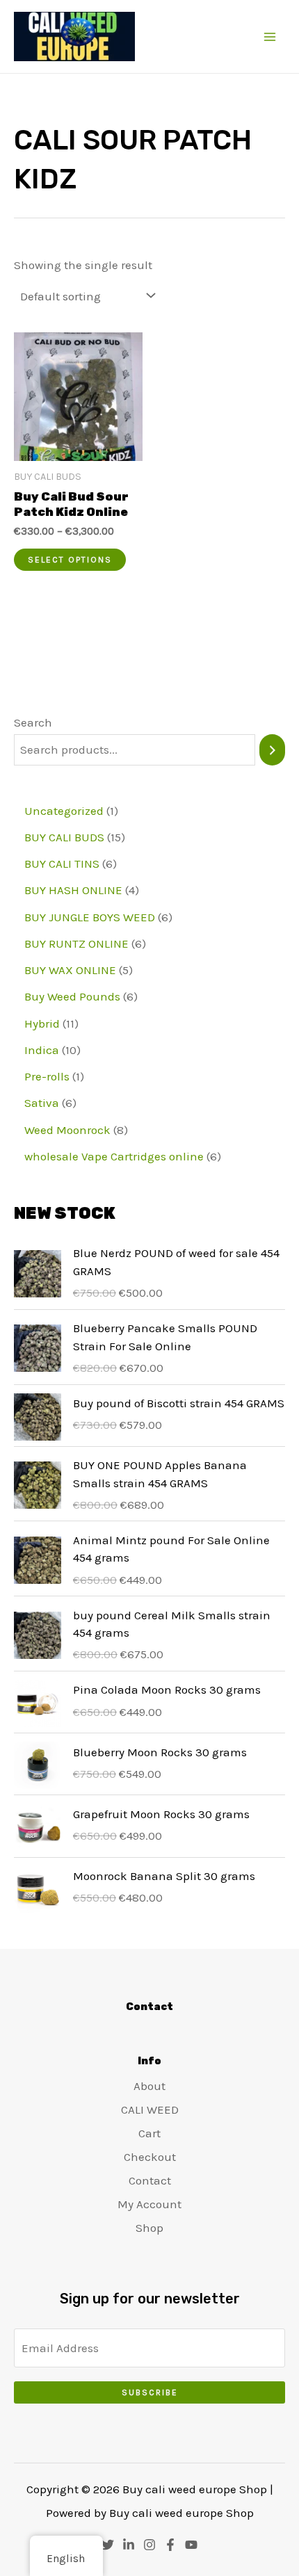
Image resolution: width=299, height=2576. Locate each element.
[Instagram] (149, 2545)
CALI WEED (150, 2109)
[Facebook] (170, 2545)
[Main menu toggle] (270, 37)
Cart (149, 2133)
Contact (150, 2180)
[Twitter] (108, 2545)
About (149, 2086)
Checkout (150, 2157)
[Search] (272, 750)
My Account (149, 2204)
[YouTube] (191, 2545)
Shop (149, 2228)
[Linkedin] (129, 2545)
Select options (70, 560)
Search (33, 722)
